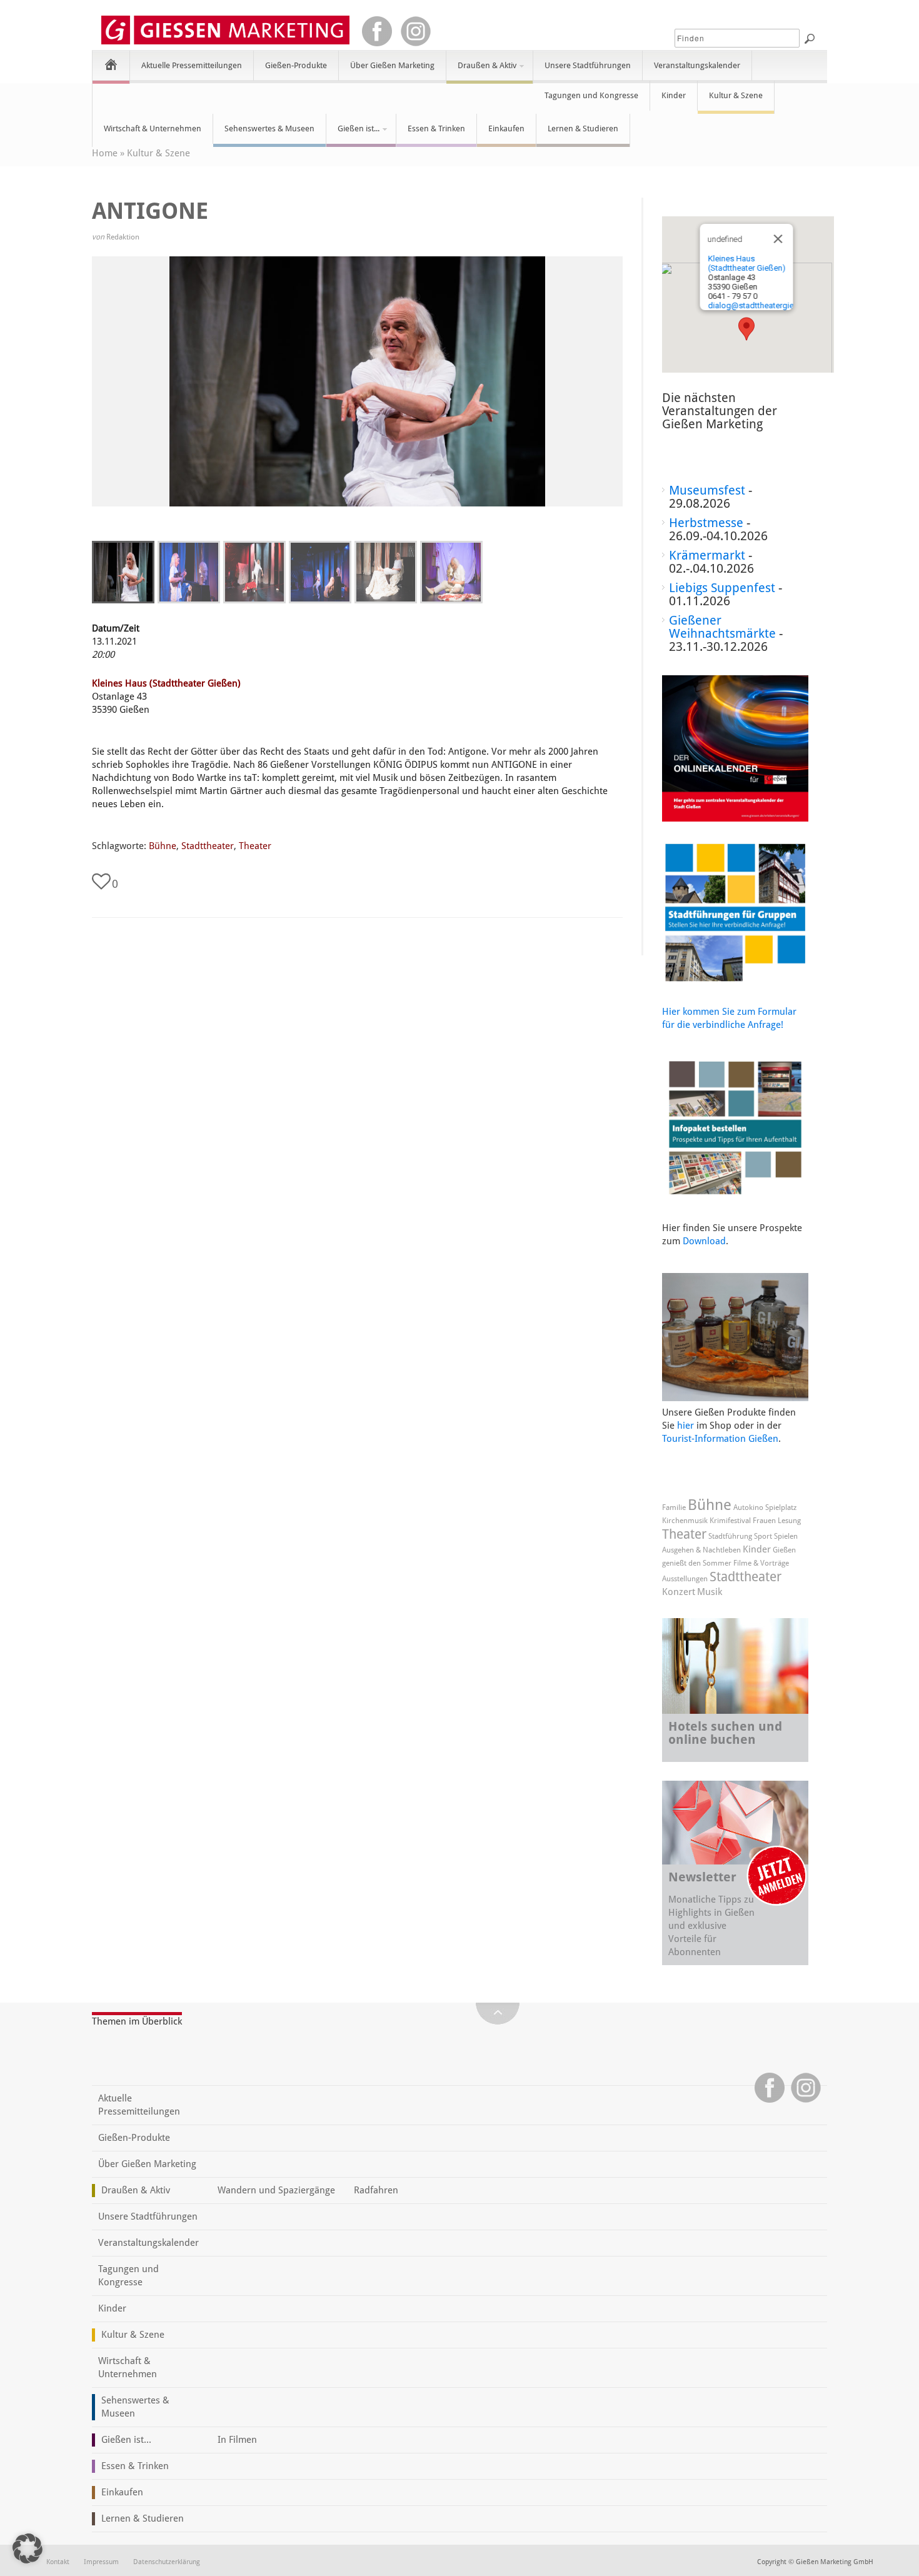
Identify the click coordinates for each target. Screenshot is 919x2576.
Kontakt (58, 2562)
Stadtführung (730, 1536)
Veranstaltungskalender (697, 65)
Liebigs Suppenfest (722, 588)
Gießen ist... (353, 134)
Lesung (789, 1521)
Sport (763, 1536)
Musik (710, 1592)
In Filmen (237, 2440)
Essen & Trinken (436, 128)
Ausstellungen (685, 1579)
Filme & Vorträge (761, 1563)
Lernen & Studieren (583, 128)
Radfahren (376, 2190)
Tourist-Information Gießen (720, 1439)
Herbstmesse (706, 523)
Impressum (101, 2562)
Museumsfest (707, 490)
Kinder (674, 95)
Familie (674, 1507)
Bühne (163, 846)
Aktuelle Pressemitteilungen (192, 65)
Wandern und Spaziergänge (276, 2190)
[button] (746, 329)
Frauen (764, 1521)
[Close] (778, 239)
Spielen (786, 1536)
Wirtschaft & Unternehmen (153, 128)
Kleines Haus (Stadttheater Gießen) (166, 683)
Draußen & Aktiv (481, 71)
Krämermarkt (707, 555)
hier (685, 1426)
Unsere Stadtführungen (588, 65)
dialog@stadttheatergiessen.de (764, 305)
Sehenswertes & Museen (269, 128)
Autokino (748, 1507)
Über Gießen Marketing (392, 65)
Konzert (679, 1592)
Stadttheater (208, 846)
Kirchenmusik (685, 1521)
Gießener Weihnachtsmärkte (722, 627)
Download (704, 1241)
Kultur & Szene (736, 95)
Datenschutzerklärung (167, 2562)
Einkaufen (506, 128)
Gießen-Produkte (296, 65)
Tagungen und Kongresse (591, 95)
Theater (255, 846)
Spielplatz (781, 1507)
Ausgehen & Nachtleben (701, 1550)
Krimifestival (730, 1521)
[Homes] (111, 64)
